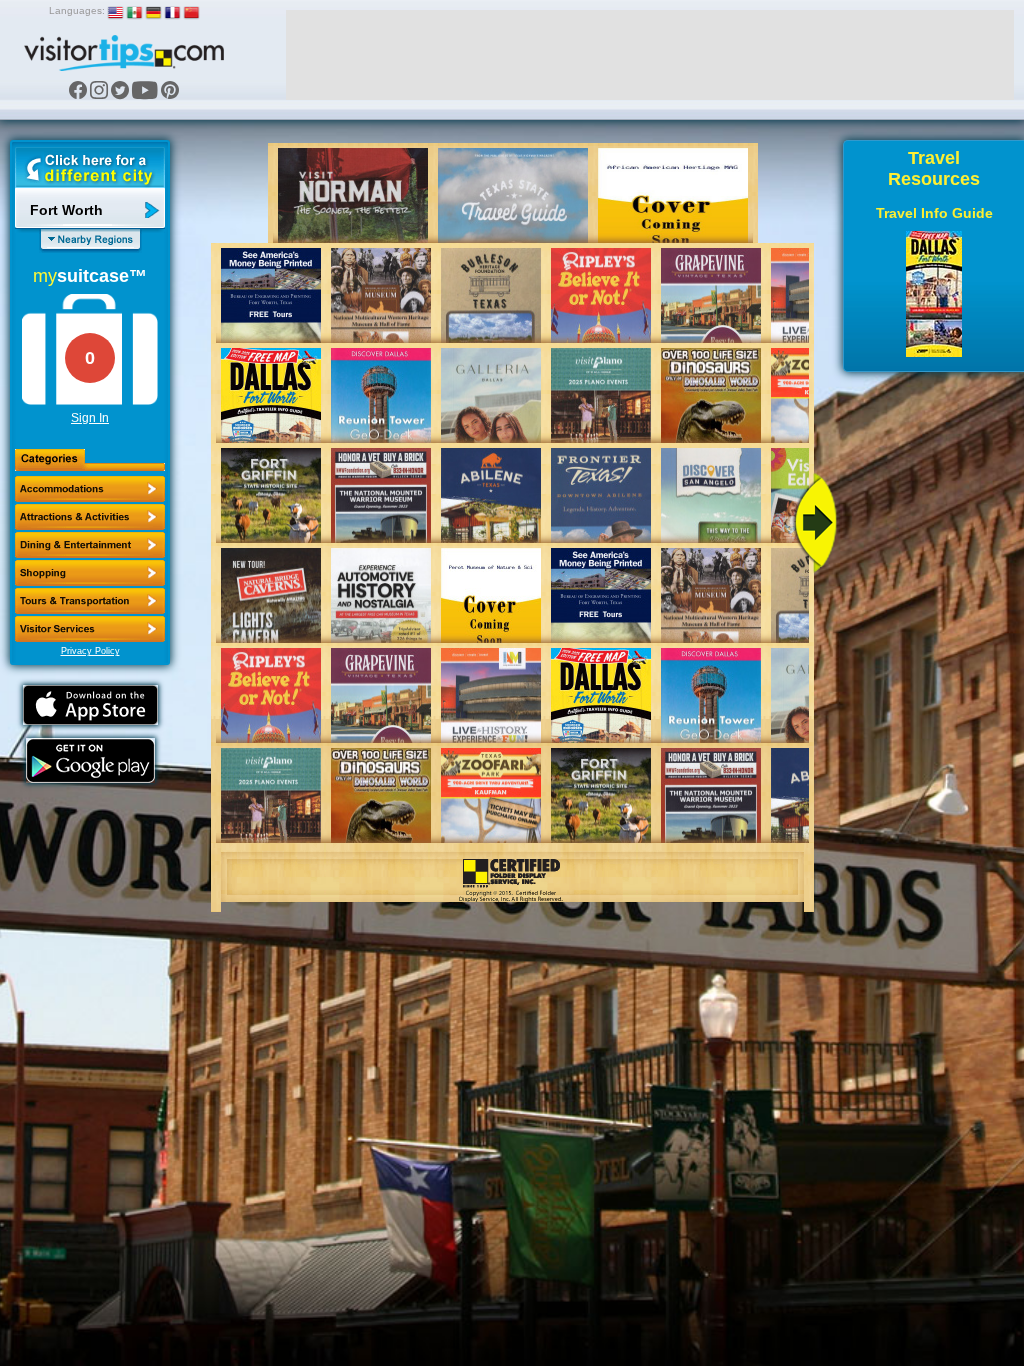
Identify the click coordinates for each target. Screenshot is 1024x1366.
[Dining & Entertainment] (90, 545)
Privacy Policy (90, 651)
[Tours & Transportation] (90, 601)
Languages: (77, 10)
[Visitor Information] (90, 629)
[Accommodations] (90, 489)
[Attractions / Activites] (90, 517)
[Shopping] (90, 573)
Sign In (90, 418)
